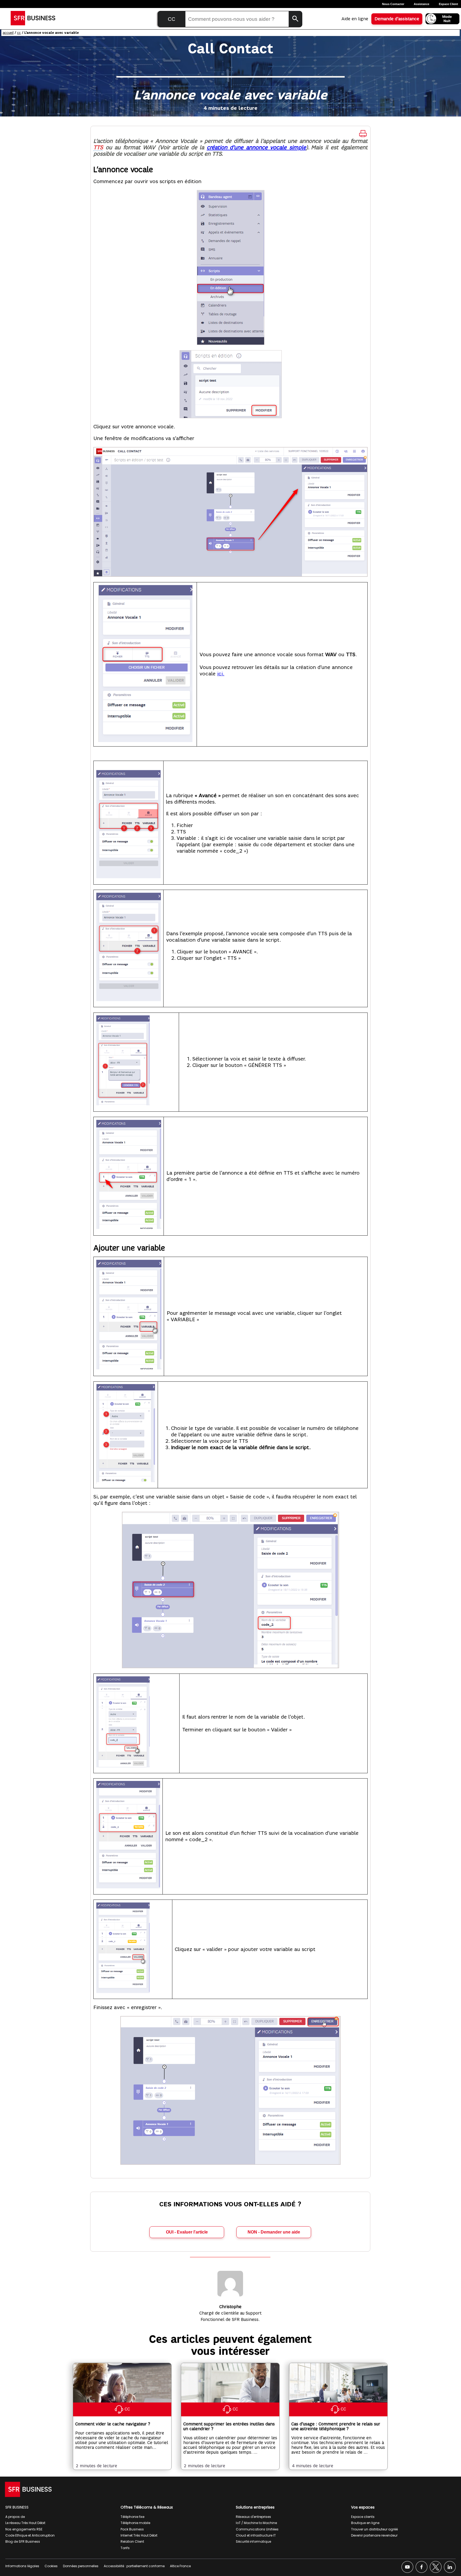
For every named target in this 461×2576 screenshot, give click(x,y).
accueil (8, 33)
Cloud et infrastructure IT (256, 2535)
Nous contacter (393, 4)
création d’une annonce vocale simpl (255, 148)
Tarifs (125, 2548)
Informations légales (22, 2566)
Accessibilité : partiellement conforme (134, 2566)
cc (19, 33)
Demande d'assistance (397, 19)
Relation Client (132, 2541)
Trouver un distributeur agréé (374, 2529)
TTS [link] (98, 148)
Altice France (180, 2566)
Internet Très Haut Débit (139, 2535)
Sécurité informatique (253, 2541)
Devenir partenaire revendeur (374, 2535)
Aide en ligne (355, 19)
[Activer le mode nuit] (442, 19)
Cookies (51, 2566)
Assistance (422, 4)
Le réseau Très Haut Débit (25, 2523)
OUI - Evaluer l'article (187, 2232)
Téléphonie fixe (132, 2517)
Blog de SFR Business (23, 2541)
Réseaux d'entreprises (253, 2517)
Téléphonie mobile (135, 2523)
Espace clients (363, 2517)
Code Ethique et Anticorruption (30, 2535)
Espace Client (448, 4)
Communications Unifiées (257, 2529)
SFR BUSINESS (17, 2507)
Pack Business (132, 2529)
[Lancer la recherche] (295, 19)
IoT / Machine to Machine (256, 2523)
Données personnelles (81, 2566)
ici (220, 674)
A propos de (15, 2517)
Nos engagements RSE (24, 2529)
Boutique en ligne (365, 2523)
